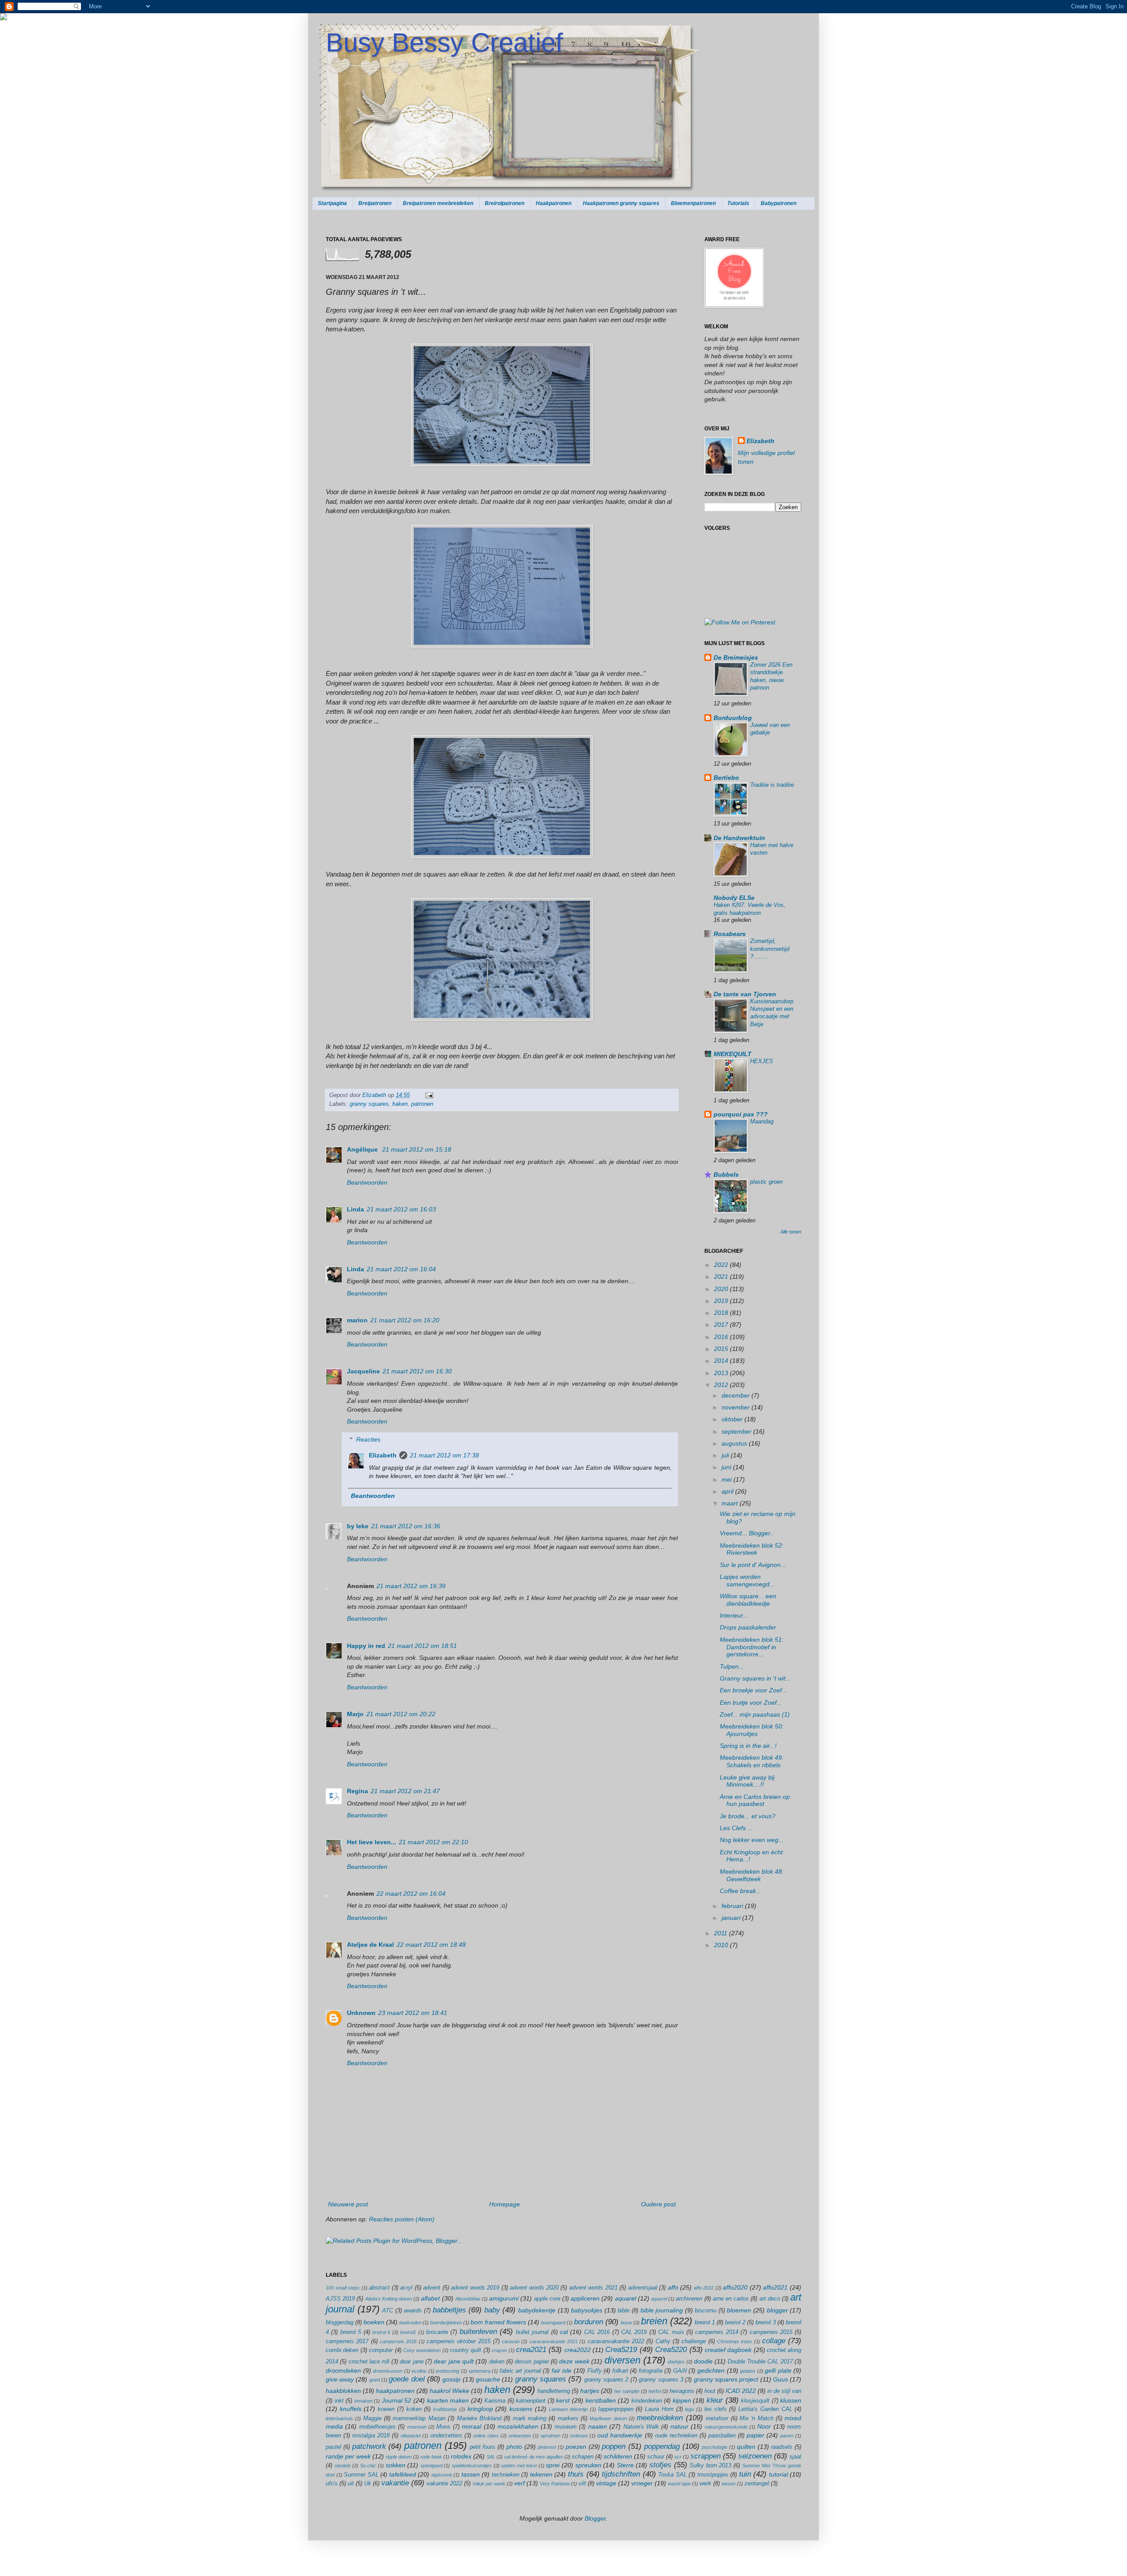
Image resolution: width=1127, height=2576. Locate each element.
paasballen (722, 2436)
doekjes (676, 2362)
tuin (745, 2474)
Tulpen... (732, 1666)
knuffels (351, 2409)
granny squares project (726, 2379)
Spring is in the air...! (748, 1746)
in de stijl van (784, 2391)
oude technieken (676, 2436)
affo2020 (735, 2287)
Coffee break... (740, 1891)
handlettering (554, 2391)
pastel (333, 2447)
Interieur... (734, 1615)
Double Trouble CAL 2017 (760, 2362)
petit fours (483, 2447)
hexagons (682, 2391)
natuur (680, 2426)
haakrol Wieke (449, 2391)
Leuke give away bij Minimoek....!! (747, 1781)
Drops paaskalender (748, 1627)
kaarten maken (448, 2400)
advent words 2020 (534, 2288)
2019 (722, 1301)
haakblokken (343, 2391)
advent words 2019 (475, 2288)
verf (519, 2483)
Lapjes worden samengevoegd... (747, 1580)
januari (732, 1918)
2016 (722, 1337)
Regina (357, 1791)
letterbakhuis (339, 2418)
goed (375, 2380)
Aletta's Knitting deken (389, 2299)
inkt (339, 2401)
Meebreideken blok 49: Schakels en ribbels (752, 1761)
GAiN (680, 2371)
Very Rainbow (555, 2484)
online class (486, 2436)
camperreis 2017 (347, 2341)
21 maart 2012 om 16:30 (417, 1371)
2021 (722, 1277)
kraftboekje (445, 2409)
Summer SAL (361, 2475)
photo (514, 2447)
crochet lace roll (369, 2362)
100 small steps (343, 2288)
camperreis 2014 (716, 2332)
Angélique (363, 1149)
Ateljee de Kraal (370, 1945)
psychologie (715, 2447)
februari (733, 1906)
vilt (582, 2484)
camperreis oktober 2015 (459, 2341)
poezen (576, 2447)
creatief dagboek (728, 2350)
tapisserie (442, 2475)
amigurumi (504, 2298)
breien (654, 2321)
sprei (553, 2465)
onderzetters (446, 2436)
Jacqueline (363, 1371)
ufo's (332, 2484)
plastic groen (766, 1182)
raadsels (782, 2447)
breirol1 (408, 2332)
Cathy (663, 2341)
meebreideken (660, 2418)
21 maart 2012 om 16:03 (401, 1209)
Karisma (495, 2401)
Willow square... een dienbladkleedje (748, 1600)
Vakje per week (489, 2484)
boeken (374, 2322)
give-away (340, 2379)
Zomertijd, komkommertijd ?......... (770, 949)
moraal (471, 2426)
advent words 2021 (593, 2288)
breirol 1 (705, 2323)
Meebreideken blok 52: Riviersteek (752, 1549)
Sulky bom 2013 (710, 2466)
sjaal (795, 2457)
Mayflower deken (608, 2418)
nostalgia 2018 (371, 2436)
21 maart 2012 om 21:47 (405, 1791)
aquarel (626, 2298)
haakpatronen (395, 2391)
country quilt (466, 2350)
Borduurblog (733, 718)
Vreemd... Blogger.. (747, 1533)
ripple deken (399, 2457)
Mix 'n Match (757, 2418)
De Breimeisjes (736, 657)
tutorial (779, 2474)
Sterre (625, 2465)
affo (673, 2287)
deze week (574, 2361)
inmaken (363, 2401)
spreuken (588, 2465)
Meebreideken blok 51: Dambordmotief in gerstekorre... (752, 1647)
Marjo (355, 1714)
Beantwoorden (367, 1182)
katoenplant (531, 2401)
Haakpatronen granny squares (621, 203)
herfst (655, 2391)
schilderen (618, 2456)
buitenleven (478, 2332)
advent (432, 2288)
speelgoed (431, 2466)
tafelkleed (403, 2474)
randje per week (348, 2456)
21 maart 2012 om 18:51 (422, 1646)
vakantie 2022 (444, 2484)
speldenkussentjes (472, 2466)
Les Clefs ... (736, 1828)
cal (564, 2332)
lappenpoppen (616, 2409)
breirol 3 (766, 2323)
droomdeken (343, 2371)
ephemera (480, 2371)
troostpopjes (713, 2475)
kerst (563, 2400)
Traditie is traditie (772, 785)
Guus (781, 2379)
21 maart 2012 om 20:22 (401, 1714)
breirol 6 (381, 2332)
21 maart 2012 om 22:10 (433, 1842)
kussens (521, 2409)
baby (492, 2310)
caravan (511, 2341)
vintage (606, 2483)
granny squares (369, 1104)
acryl (406, 2288)
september (737, 1431)
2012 (722, 1385)
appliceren (585, 2298)
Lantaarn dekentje (569, 2409)
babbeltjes (449, 2310)
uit (351, 2484)
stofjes (660, 2465)
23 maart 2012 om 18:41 (413, 2013)
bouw (626, 2323)
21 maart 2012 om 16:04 (401, 1269)
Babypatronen (779, 203)
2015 (722, 1349)
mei (727, 1479)
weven (729, 2484)
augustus (735, 1443)
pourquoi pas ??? (741, 1114)
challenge (694, 2341)
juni (727, 1467)
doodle (703, 2361)
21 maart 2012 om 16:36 (406, 1526)
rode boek (431, 2457)
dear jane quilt (454, 2361)
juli (726, 1455)
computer (381, 2350)
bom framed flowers (498, 2322)
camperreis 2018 (398, 2341)
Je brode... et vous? (748, 1816)
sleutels (343, 2466)
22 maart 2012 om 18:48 (431, 1945)
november (737, 1407)
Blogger (595, 2518)
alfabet (430, 2298)
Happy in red (366, 1646)
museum (566, 2427)
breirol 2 (735, 2323)
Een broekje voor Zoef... (753, 1690)
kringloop (480, 2409)
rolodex (461, 2456)
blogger (777, 2310)
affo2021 (775, 2287)
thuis (576, 2474)
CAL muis (671, 2332)
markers (568, 2418)
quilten (746, 2447)
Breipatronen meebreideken (438, 203)
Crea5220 (671, 2350)
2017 (722, 1325)
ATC (388, 2311)
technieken (506, 2475)
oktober (733, 1419)
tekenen (541, 2474)
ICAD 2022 (741, 2391)
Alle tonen (791, 1232)
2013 (722, 1373)
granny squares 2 (606, 2380)
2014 (722, 1361)
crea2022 (578, 2350)
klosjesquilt (755, 2401)
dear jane (411, 2362)
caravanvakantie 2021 (554, 2341)
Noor (764, 2426)
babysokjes (587, 2310)
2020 (722, 1289)
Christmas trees (735, 2341)
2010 (722, 1945)
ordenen (579, 2436)
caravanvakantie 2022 (616, 2341)
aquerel (659, 2299)
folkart (620, 2371)
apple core (547, 2299)
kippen (682, 2400)
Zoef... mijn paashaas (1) (755, 1714)
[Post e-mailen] (428, 1095)
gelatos (748, 2371)
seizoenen (755, 2456)
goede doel (407, 2379)
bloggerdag (340, 2323)
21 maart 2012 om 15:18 (417, 1149)
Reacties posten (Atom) (402, 2219)
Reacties (368, 1439)
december (737, 1395)
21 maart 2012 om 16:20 (405, 1320)
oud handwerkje (620, 2435)
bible (624, 2311)
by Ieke (358, 1526)
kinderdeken (647, 2401)
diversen (622, 2360)
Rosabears (730, 934)
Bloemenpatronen (693, 203)
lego (689, 2409)
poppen (614, 2446)
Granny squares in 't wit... (755, 1678)
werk (705, 2484)
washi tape (679, 2484)
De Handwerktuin (739, 838)
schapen (583, 2457)
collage (774, 2341)
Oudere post (658, 2204)
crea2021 (531, 2350)
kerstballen (601, 2400)
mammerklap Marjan (419, 2418)
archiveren (689, 2299)
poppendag (662, 2446)
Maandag (762, 1121)
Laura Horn (659, 2409)
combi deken (342, 2350)
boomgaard (553, 2323)
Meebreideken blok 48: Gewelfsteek (752, 1875)
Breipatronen (375, 203)
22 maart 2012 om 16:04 (411, 1893)
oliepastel (411, 2436)
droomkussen (388, 2371)
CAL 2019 (634, 2332)
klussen (791, 2400)
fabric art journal (520, 2371)
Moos (443, 2427)
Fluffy (595, 2371)
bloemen (739, 2310)
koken (414, 2409)
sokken (396, 2465)
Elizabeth (375, 1095)
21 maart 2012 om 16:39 (411, 1586)
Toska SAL (672, 2475)
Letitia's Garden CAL (765, 2409)
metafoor (717, 2418)
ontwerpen (520, 2436)
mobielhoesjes (378, 2427)
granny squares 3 (661, 2380)
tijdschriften (621, 2474)
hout (710, 2391)
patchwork (369, 2446)
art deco (770, 2299)
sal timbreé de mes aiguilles (533, 2457)
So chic (368, 2466)
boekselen (410, 2323)
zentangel (757, 2484)
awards (413, 2311)
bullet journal (532, 2332)
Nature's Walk (641, 2427)
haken (400, 1104)
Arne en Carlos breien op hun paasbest (755, 1800)
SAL (491, 2457)
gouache (488, 2379)
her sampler (627, 2391)
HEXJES (762, 1061)
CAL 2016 (597, 2332)
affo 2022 (704, 2288)
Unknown (361, 2013)
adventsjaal (643, 2288)
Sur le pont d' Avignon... (753, 1565)
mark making (530, 2418)
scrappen (705, 2456)
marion (357, 1320)
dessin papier (532, 2362)
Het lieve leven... (372, 1842)
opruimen (551, 2436)
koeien (386, 2409)
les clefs (716, 2409)
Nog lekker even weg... (752, 1840)
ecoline (419, 2371)
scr (678, 2457)
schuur (656, 2457)
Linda (355, 1209)
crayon (499, 2350)
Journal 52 (397, 2400)
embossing (447, 2371)
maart (731, 1503)
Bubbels (726, 1174)
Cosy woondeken (422, 2350)
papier (755, 2435)
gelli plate (778, 2371)
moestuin (417, 2427)
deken (497, 2362)
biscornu (705, 2311)
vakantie (395, 2483)
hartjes (590, 2391)
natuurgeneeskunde (726, 2427)
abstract (379, 2288)
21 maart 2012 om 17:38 (444, 1455)
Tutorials (738, 203)
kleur (715, 2400)
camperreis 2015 (771, 2332)
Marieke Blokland (479, 2418)
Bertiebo (726, 778)
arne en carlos (731, 2299)
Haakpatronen (554, 203)
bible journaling (662, 2310)
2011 (722, 1933)
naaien (598, 2426)
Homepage (505, 2204)
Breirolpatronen (505, 203)
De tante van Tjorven (745, 994)
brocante (437, 2332)
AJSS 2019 (340, 2299)
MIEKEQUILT (733, 1054)
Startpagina (332, 203)
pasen (787, 2436)
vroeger (642, 2483)
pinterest (547, 2447)
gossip (451, 2379)
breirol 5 (351, 2332)
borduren (589, 2322)
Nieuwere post (348, 2204)
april (728, 1491)
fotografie (651, 2371)
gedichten (711, 2371)
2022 (722, 1265)
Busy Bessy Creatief (444, 42)
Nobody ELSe (734, 898)
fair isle (562, 2371)
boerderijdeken (446, 2323)
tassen (471, 2474)
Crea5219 (621, 2350)
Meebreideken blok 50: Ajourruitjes (752, 1730)
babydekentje (537, 2310)
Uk (368, 2484)
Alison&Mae (468, 2299)
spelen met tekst (519, 2466)
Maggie (372, 2418)
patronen (422, 1104)
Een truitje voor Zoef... (751, 1703)
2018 (722, 1313)
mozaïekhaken (518, 2426)
